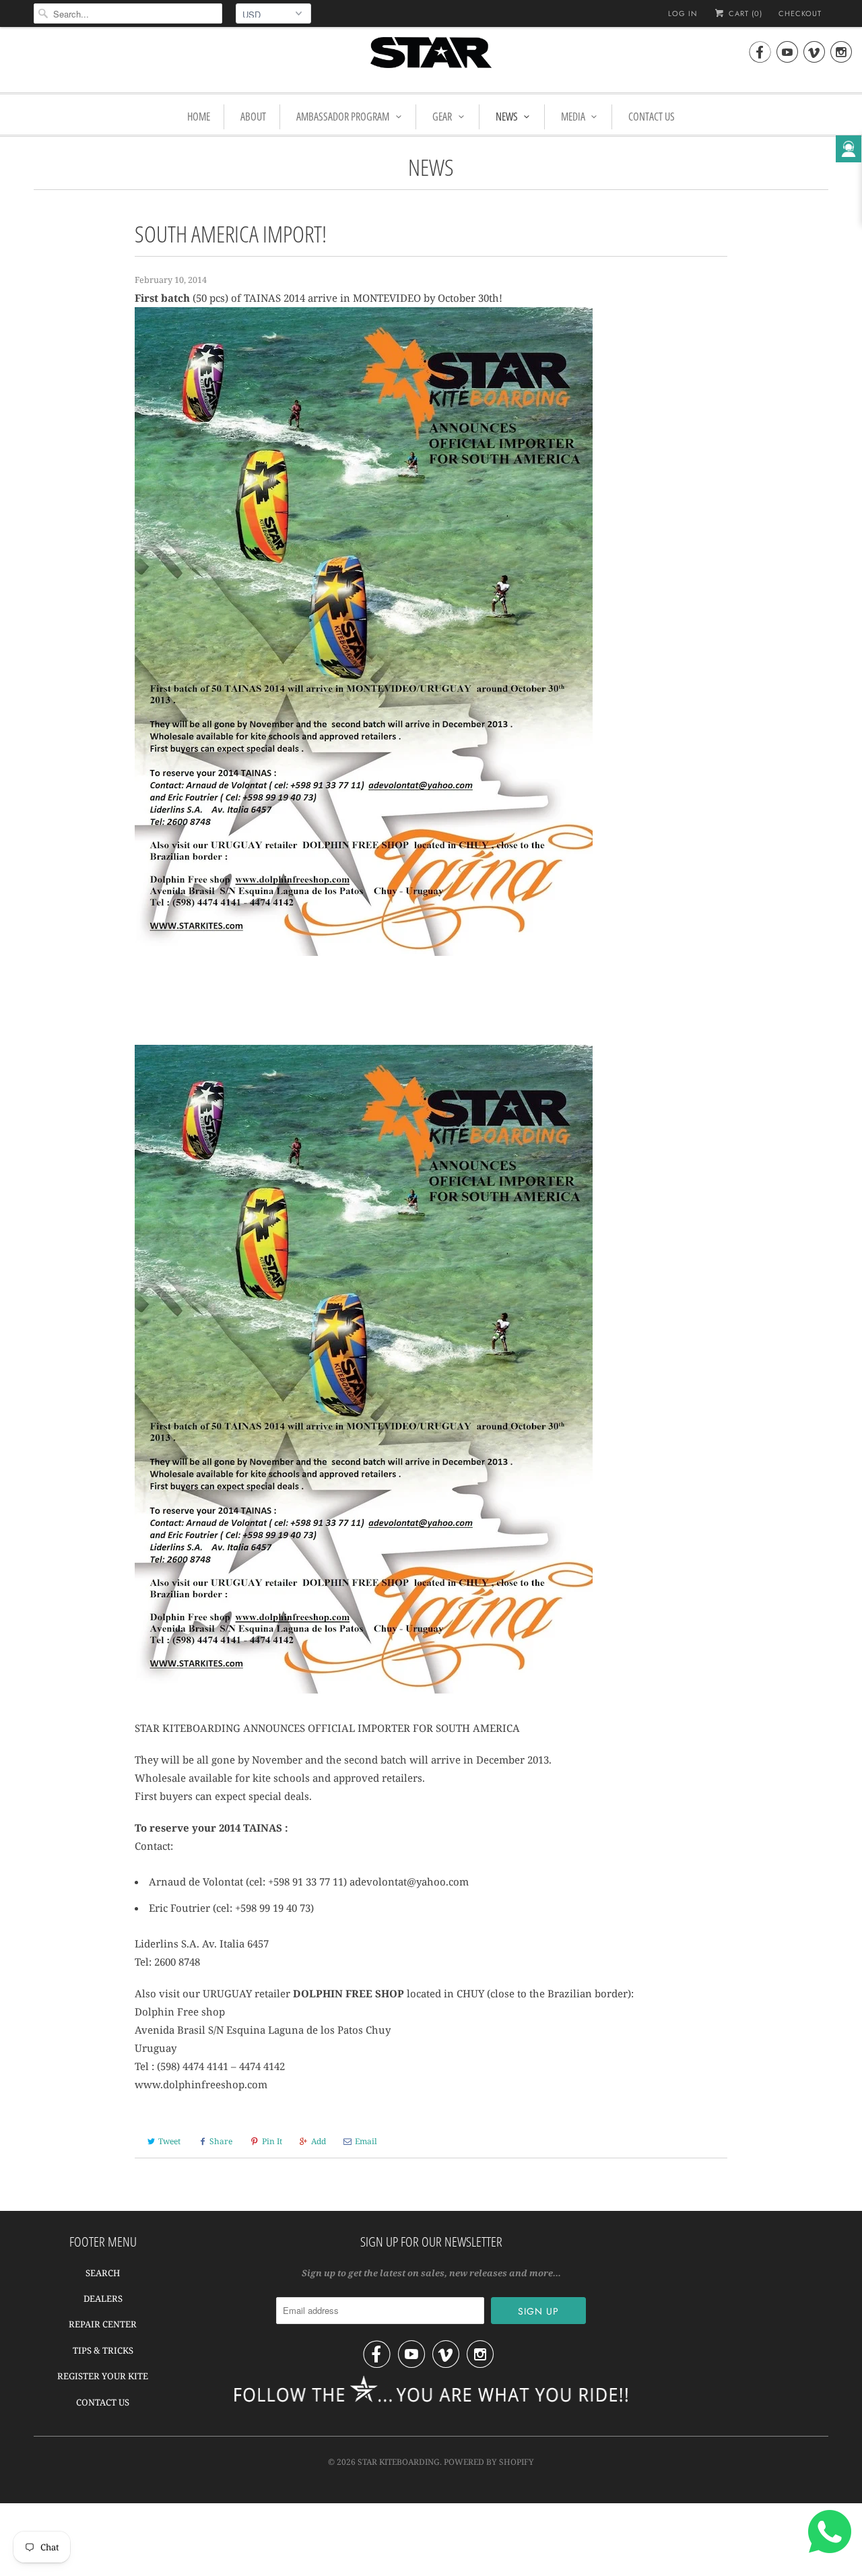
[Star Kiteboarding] (431, 58)
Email (366, 2141)
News (507, 117)
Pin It (272, 2141)
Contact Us (652, 117)
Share (221, 2141)
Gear (442, 117)
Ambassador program (343, 117)
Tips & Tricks (103, 2350)
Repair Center (103, 2324)
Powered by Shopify (489, 2462)
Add (319, 2141)
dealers (103, 2298)
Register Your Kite (103, 2376)
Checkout (800, 13)
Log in (683, 13)
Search (103, 2273)
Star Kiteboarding (399, 2462)
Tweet (169, 2141)
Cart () (744, 13)
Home (199, 117)
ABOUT (253, 117)
